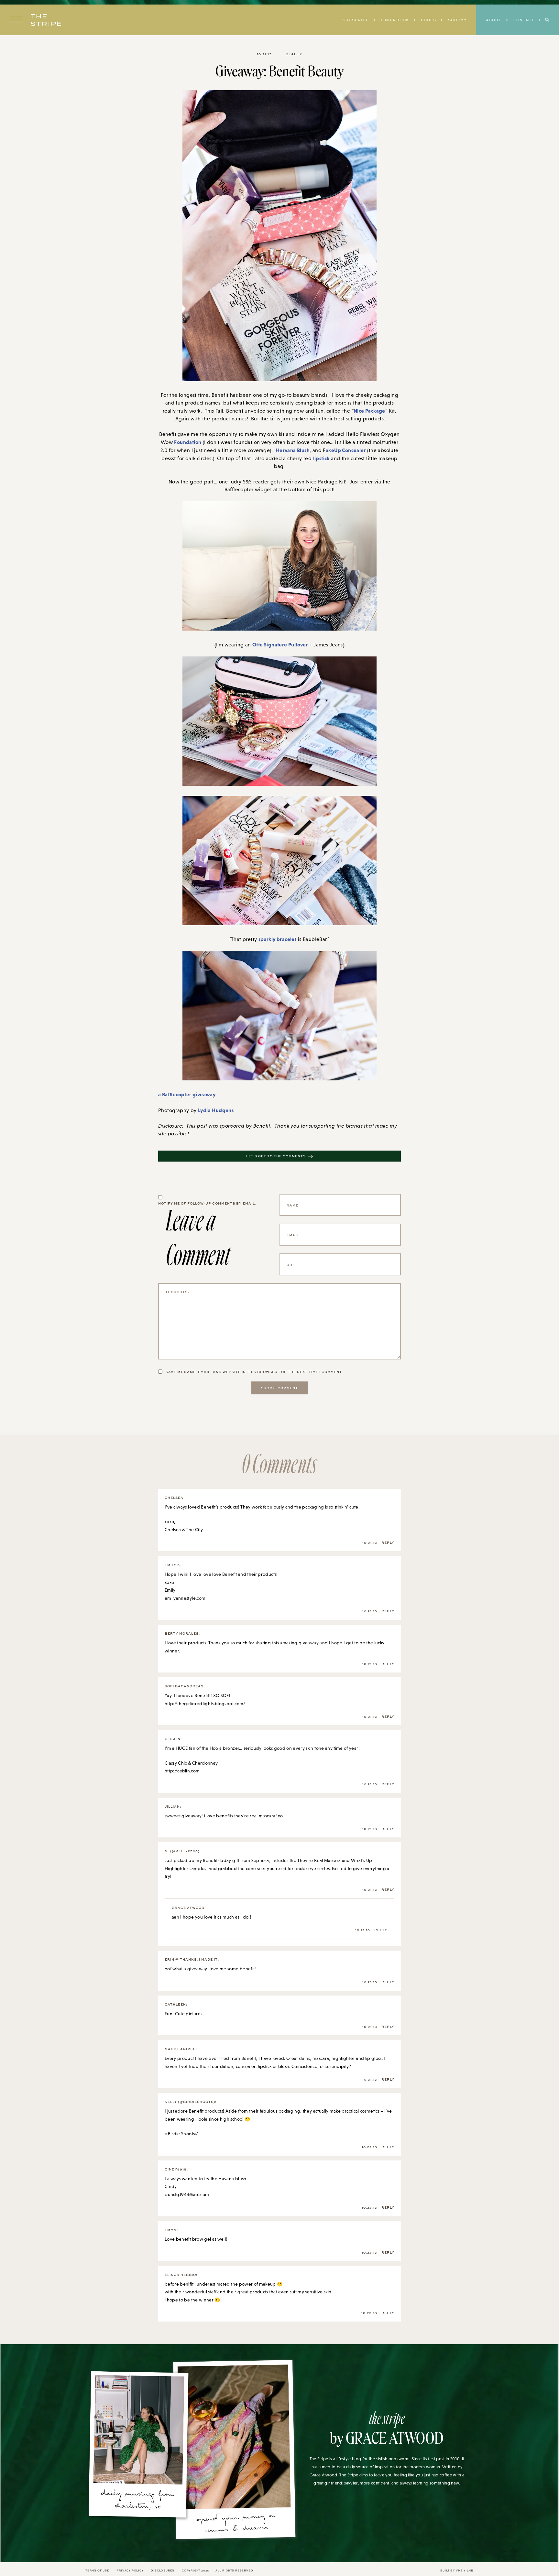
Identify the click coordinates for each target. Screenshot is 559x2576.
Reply (388, 1542)
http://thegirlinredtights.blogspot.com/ (205, 1704)
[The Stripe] (46, 20)
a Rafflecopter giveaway (187, 1094)
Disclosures (163, 2570)
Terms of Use (97, 2570)
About (494, 20)
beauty (294, 54)
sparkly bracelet (277, 939)
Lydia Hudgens (216, 1110)
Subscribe (356, 20)
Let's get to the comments (276, 1156)
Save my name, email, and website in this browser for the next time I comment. (254, 1372)
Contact (524, 20)
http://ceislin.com (182, 1771)
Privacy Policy (130, 2570)
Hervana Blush (293, 450)
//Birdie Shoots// (181, 2134)
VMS (459, 2570)
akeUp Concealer (346, 450)
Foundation (188, 442)
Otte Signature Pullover (280, 644)
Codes (428, 20)
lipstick (321, 458)
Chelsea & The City (184, 1530)
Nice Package (369, 411)
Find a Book (395, 20)
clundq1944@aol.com (187, 2194)
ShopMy (457, 20)
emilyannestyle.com (185, 1598)
